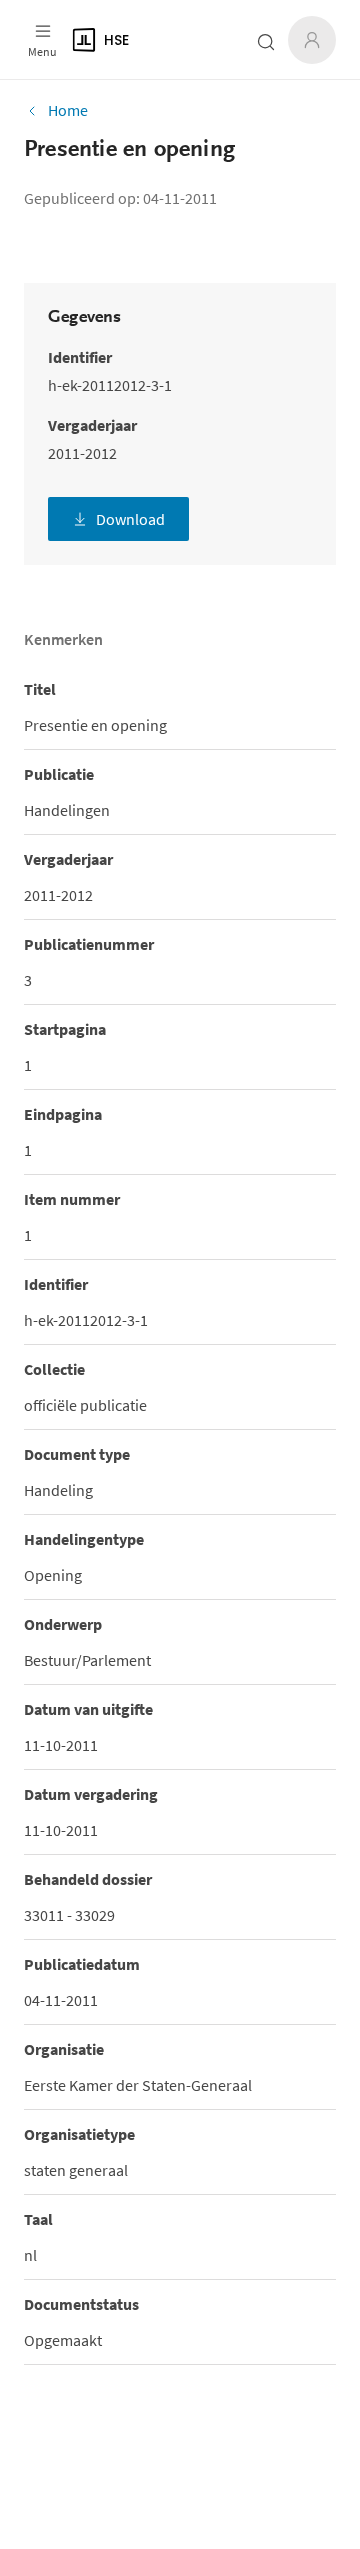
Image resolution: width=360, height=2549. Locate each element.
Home (68, 110)
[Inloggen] (312, 40)
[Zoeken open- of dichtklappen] (266, 42)
